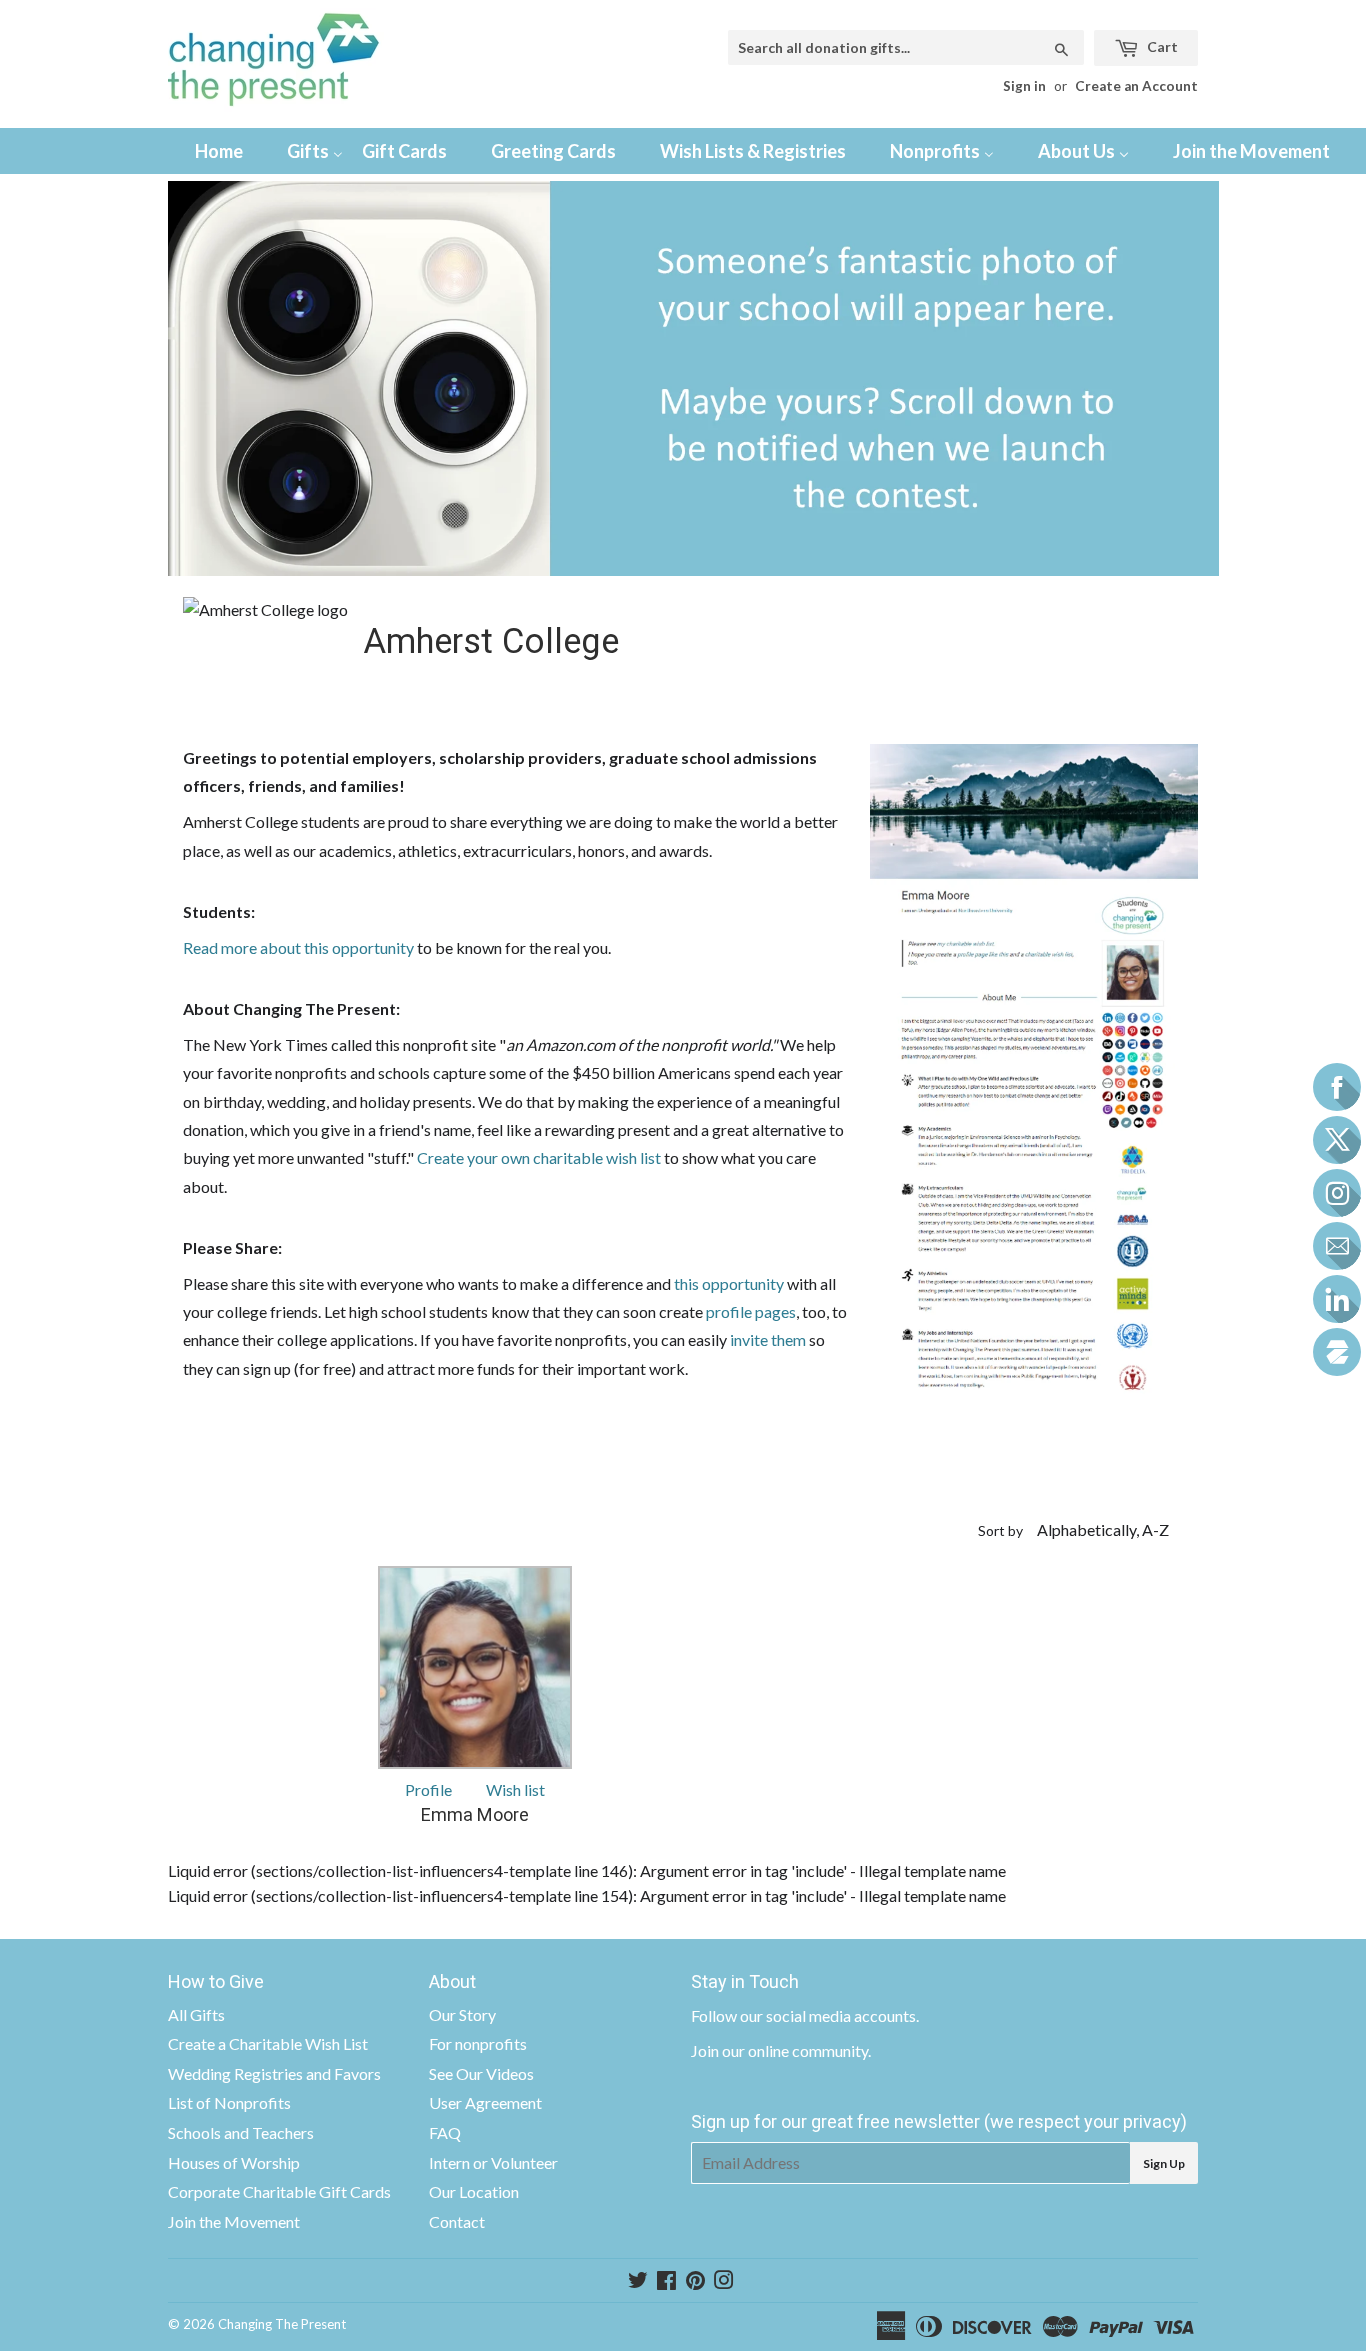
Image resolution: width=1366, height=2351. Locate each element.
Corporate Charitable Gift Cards (279, 2191)
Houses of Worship (234, 2162)
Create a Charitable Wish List (268, 2043)
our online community (795, 2050)
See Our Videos (481, 2073)
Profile (428, 1789)
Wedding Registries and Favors (274, 2073)
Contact (457, 2221)
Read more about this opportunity (298, 947)
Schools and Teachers (241, 2132)
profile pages (751, 1311)
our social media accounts (828, 2015)
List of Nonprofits (229, 2102)
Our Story (462, 2014)
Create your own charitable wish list (539, 1157)
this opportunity (729, 1283)
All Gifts (196, 2014)
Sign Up (1164, 2163)
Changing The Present (282, 2324)
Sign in (1024, 86)
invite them (769, 1339)
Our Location (474, 2191)
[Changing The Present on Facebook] (666, 2281)
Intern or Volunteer (493, 2162)
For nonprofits (478, 2043)
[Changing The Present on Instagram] (724, 2281)
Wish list (515, 1789)
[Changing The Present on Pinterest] (695, 2281)
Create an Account (1136, 86)
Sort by (1000, 1530)
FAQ (445, 2132)
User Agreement (485, 2102)
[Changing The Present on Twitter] (638, 2281)
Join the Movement (234, 2221)
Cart (1161, 46)
